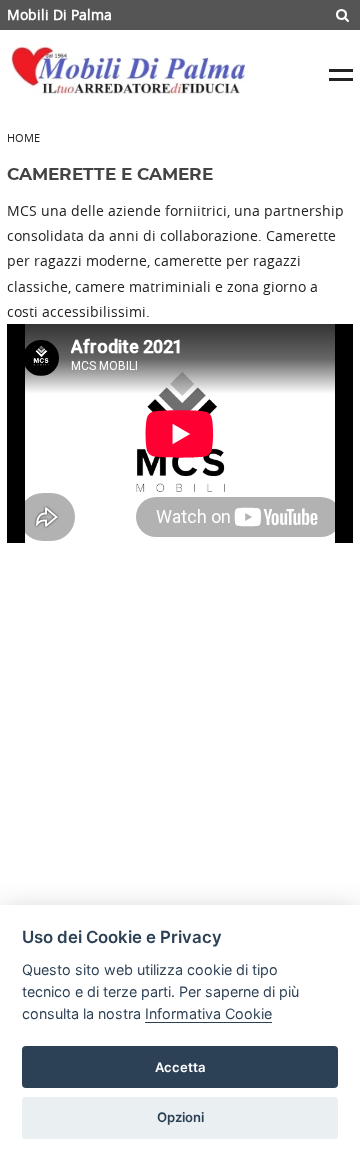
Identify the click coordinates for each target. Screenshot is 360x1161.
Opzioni (180, 1117)
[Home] (132, 75)
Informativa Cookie (208, 1013)
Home (23, 137)
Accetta (180, 1067)
